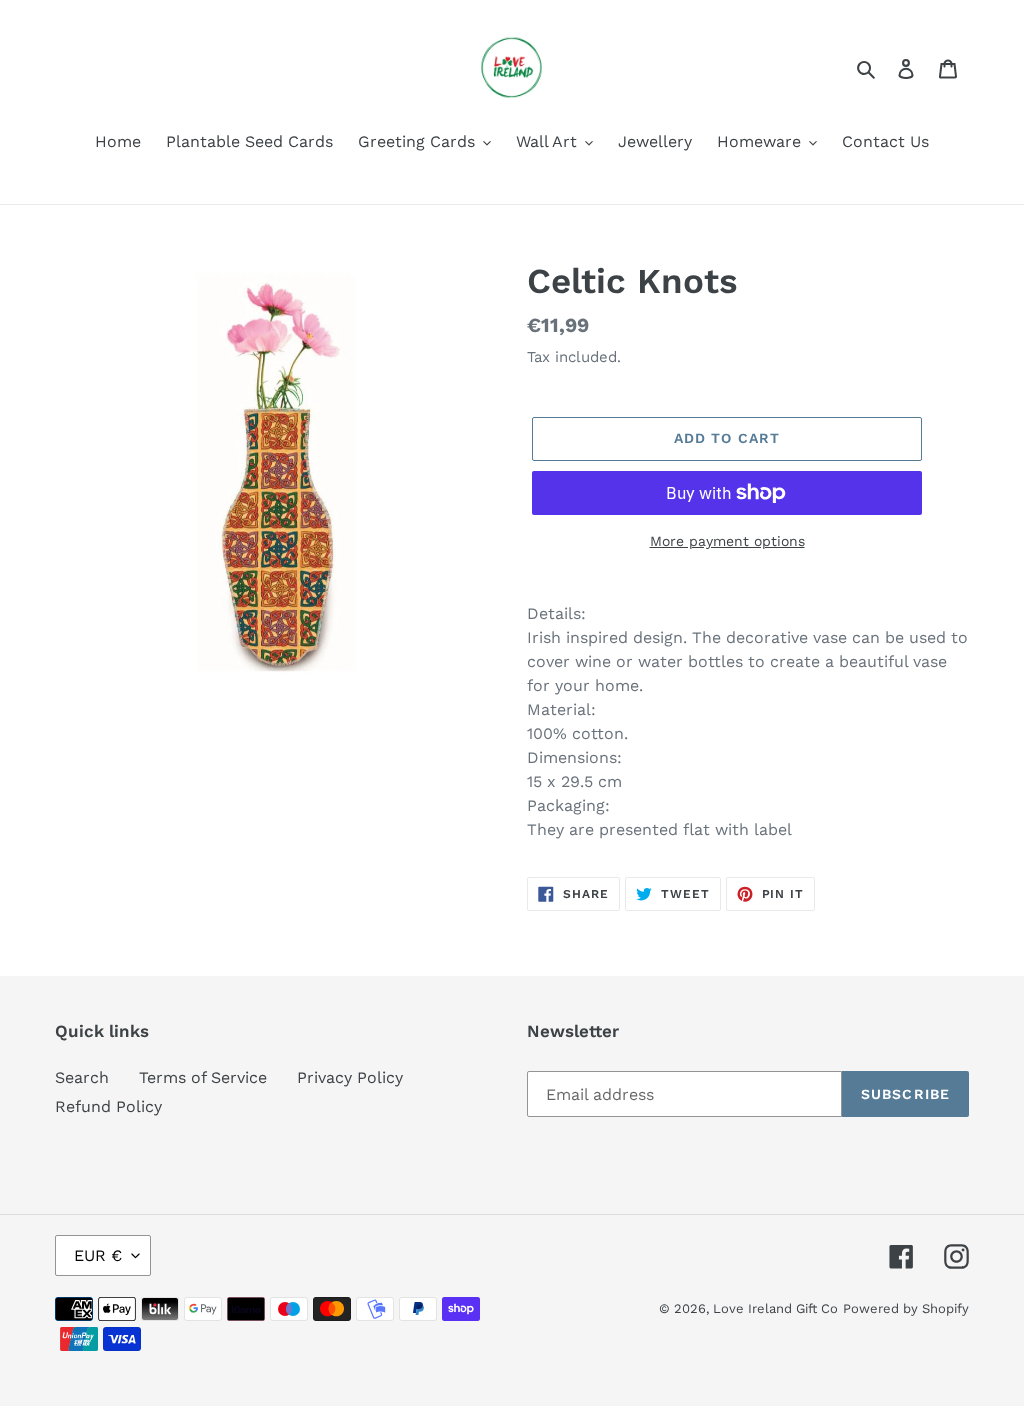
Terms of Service (203, 1077)
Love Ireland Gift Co (775, 1308)
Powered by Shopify (906, 1308)
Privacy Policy (350, 1077)
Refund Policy (108, 1106)
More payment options (727, 541)
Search (82, 1077)
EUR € (98, 1255)
